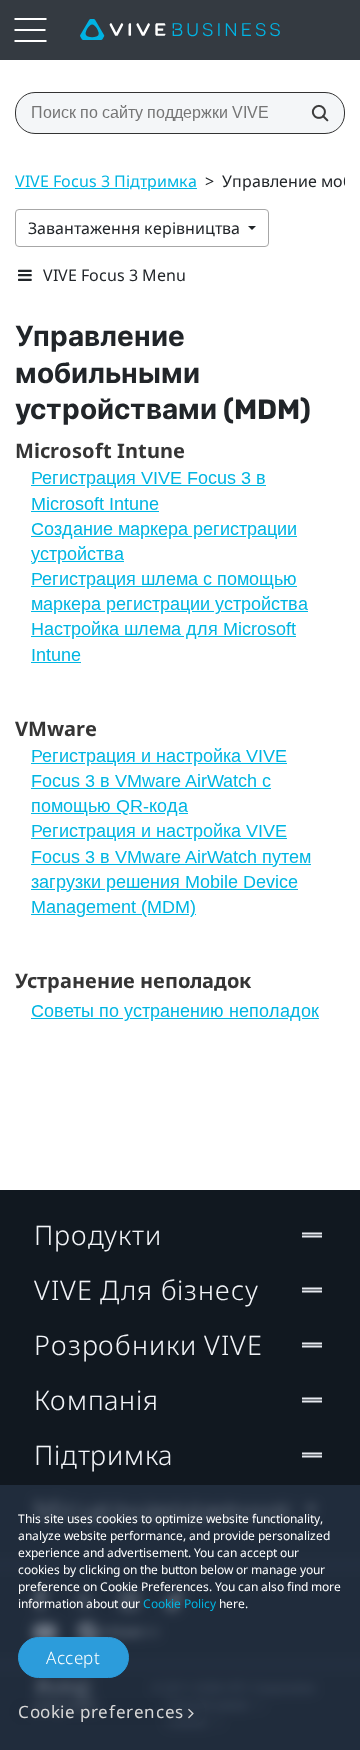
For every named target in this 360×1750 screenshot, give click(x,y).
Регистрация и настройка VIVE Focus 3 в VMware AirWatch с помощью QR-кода (159, 781)
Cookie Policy (179, 1603)
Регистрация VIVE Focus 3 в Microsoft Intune (148, 490)
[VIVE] (180, 30)
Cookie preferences (101, 1711)
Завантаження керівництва (136, 228)
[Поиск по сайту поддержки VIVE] (314, 113)
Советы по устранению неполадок (175, 1011)
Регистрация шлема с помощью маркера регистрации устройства (169, 591)
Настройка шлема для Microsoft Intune (163, 641)
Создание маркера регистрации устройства (164, 541)
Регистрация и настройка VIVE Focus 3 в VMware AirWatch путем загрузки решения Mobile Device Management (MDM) (171, 869)
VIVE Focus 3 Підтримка (106, 181)
